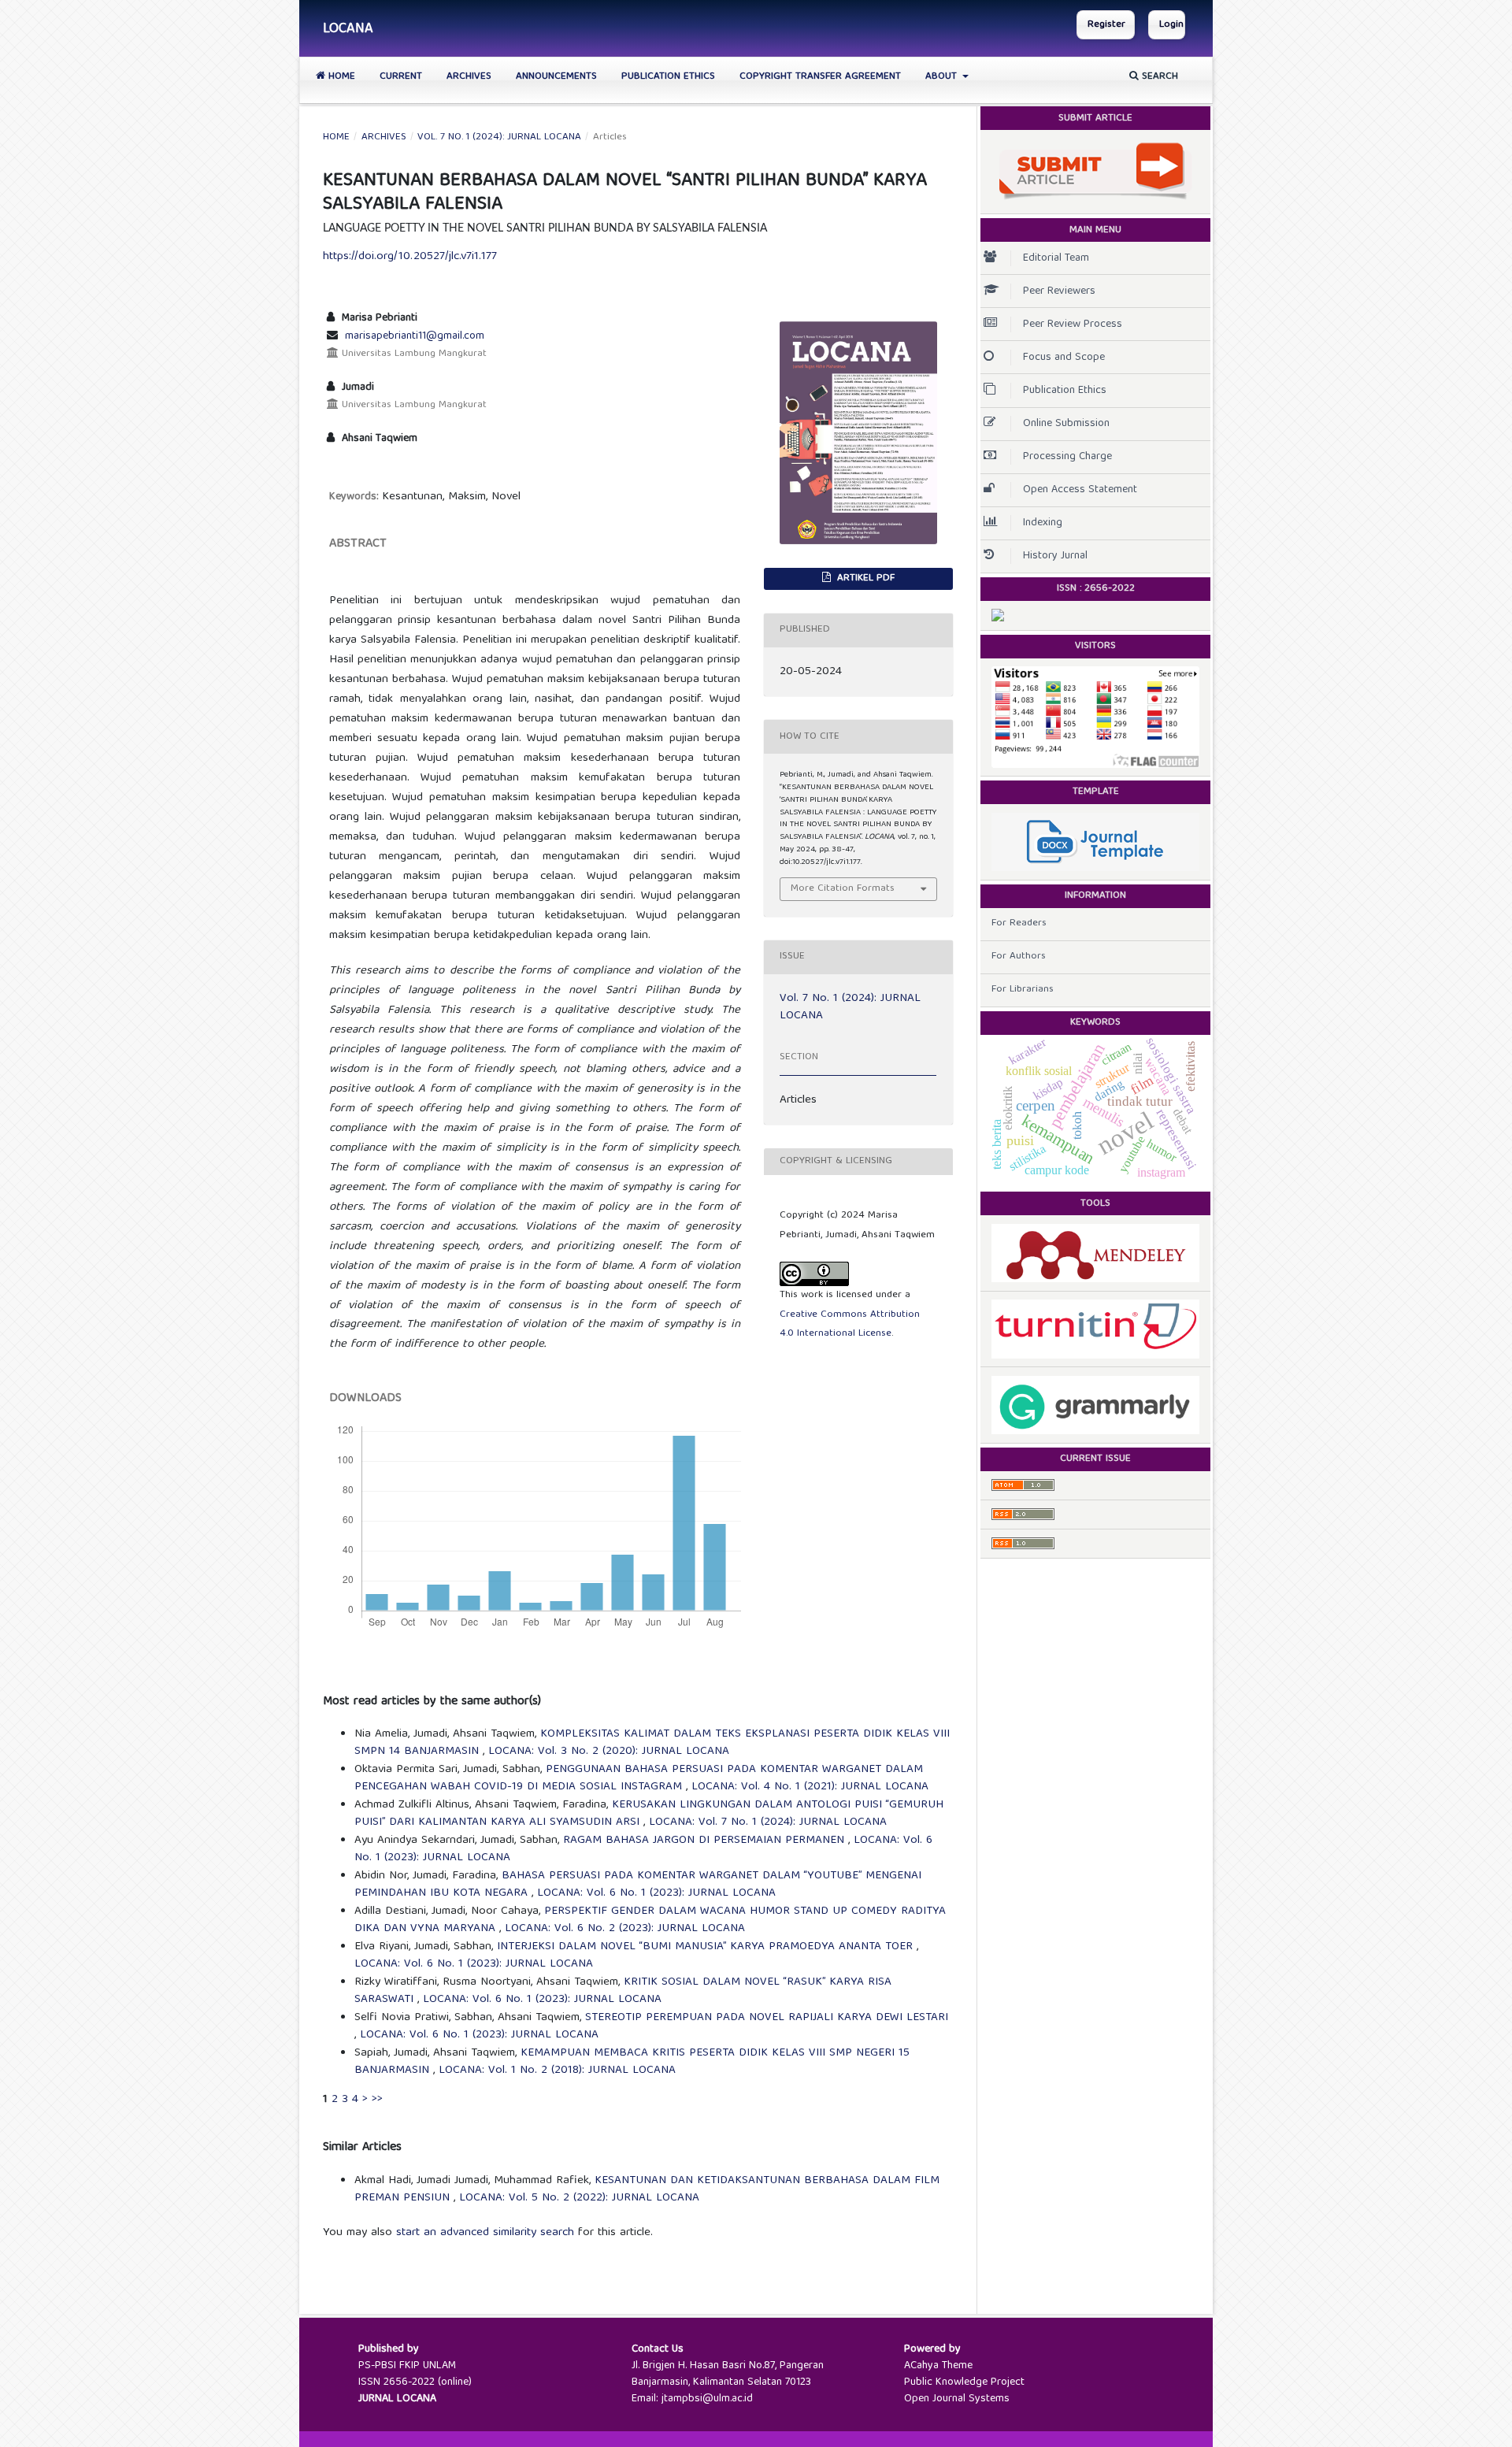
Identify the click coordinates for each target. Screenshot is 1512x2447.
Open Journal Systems (957, 2399)
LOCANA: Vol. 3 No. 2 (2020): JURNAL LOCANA (609, 1752)
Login (1171, 25)
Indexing (1043, 523)
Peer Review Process (1073, 324)
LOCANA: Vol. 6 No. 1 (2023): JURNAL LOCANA (656, 1893)
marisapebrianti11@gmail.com (415, 336)
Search (1158, 77)
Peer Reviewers (1059, 291)
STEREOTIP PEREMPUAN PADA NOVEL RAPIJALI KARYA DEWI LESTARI (767, 2018)
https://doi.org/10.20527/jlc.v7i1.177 (410, 257)
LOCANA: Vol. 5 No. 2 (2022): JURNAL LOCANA (579, 2198)
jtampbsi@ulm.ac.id (707, 2399)
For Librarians (1023, 990)
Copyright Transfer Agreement (820, 77)
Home (340, 77)
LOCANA (348, 30)
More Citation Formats (843, 889)
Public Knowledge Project (964, 2382)
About (943, 77)
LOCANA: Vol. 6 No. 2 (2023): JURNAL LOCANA (625, 1929)
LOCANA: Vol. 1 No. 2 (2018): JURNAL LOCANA (557, 2071)
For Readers (1019, 923)
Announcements (556, 77)
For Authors (1019, 957)
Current (401, 77)
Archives (469, 77)
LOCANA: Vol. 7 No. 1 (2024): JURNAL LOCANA (768, 1822)
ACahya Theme (938, 2366)
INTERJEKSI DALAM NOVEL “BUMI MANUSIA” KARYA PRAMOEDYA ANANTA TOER (707, 1947)
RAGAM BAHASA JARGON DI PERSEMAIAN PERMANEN (706, 1841)
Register (1106, 25)
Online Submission (1066, 424)
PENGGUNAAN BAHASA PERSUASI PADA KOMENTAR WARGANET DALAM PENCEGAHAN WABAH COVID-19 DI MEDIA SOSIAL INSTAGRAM (639, 1779)
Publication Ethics (668, 77)
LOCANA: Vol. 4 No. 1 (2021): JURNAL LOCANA (810, 1787)
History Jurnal (1055, 556)
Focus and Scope (1064, 358)
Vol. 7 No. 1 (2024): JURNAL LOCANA (499, 138)
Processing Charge (1067, 457)
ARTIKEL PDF (864, 578)
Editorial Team (1056, 258)
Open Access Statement (1080, 490)
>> (377, 2100)
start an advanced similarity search (485, 2233)
